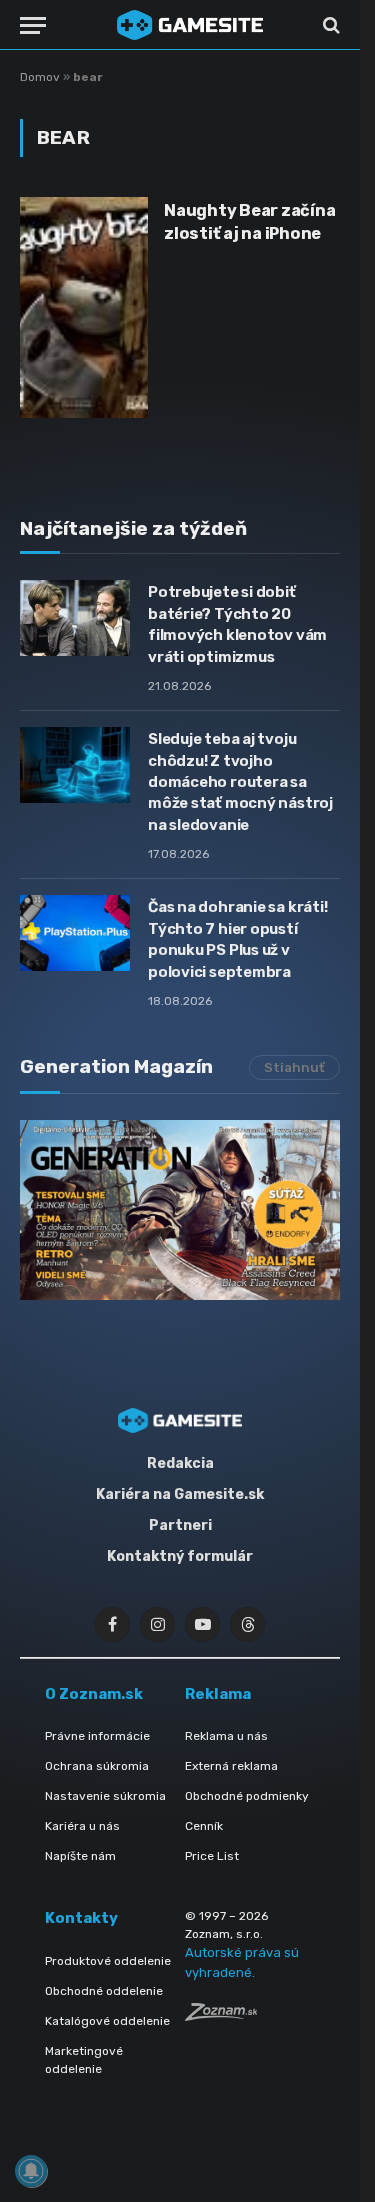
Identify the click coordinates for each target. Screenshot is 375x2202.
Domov (40, 77)
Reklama (218, 1694)
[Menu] (33, 25)
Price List (212, 1856)
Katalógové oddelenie (107, 2021)
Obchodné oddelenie (104, 1991)
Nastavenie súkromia (105, 1796)
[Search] (329, 25)
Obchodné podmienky (247, 1796)
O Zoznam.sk (94, 1694)
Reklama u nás (226, 1736)
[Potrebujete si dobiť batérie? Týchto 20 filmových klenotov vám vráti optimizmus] (75, 618)
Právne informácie (97, 1736)
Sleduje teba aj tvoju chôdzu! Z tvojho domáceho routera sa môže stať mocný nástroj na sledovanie (240, 782)
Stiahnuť (294, 1067)
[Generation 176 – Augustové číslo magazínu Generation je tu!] (180, 1210)
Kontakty (81, 1918)
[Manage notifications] (31, 2171)
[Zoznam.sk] (221, 2015)
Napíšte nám (80, 1856)
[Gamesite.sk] (190, 25)
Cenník (204, 1826)
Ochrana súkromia (97, 1766)
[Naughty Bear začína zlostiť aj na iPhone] (84, 307)
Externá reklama (231, 1766)
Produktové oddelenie (108, 1961)
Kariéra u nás (82, 1826)
